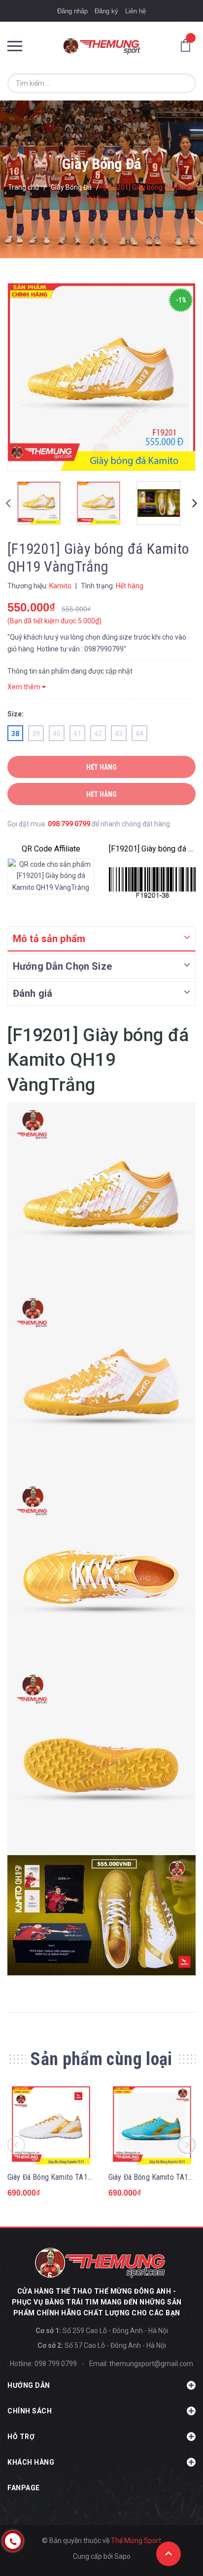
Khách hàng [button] (31, 2462)
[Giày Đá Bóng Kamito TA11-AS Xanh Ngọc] (152, 2125)
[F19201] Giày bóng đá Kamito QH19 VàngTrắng (152, 849)
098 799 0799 (69, 824)
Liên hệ (135, 11)
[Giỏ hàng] (188, 45)
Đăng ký (106, 11)
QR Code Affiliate (51, 849)
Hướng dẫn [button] (29, 2385)
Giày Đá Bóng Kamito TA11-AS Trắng (65, 2177)
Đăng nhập (72, 11)
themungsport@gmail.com (151, 2364)
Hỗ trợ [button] (21, 2437)
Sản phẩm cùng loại (101, 2059)
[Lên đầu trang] (169, 2554)
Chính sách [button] (30, 2411)
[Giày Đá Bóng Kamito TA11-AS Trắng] (51, 2125)
